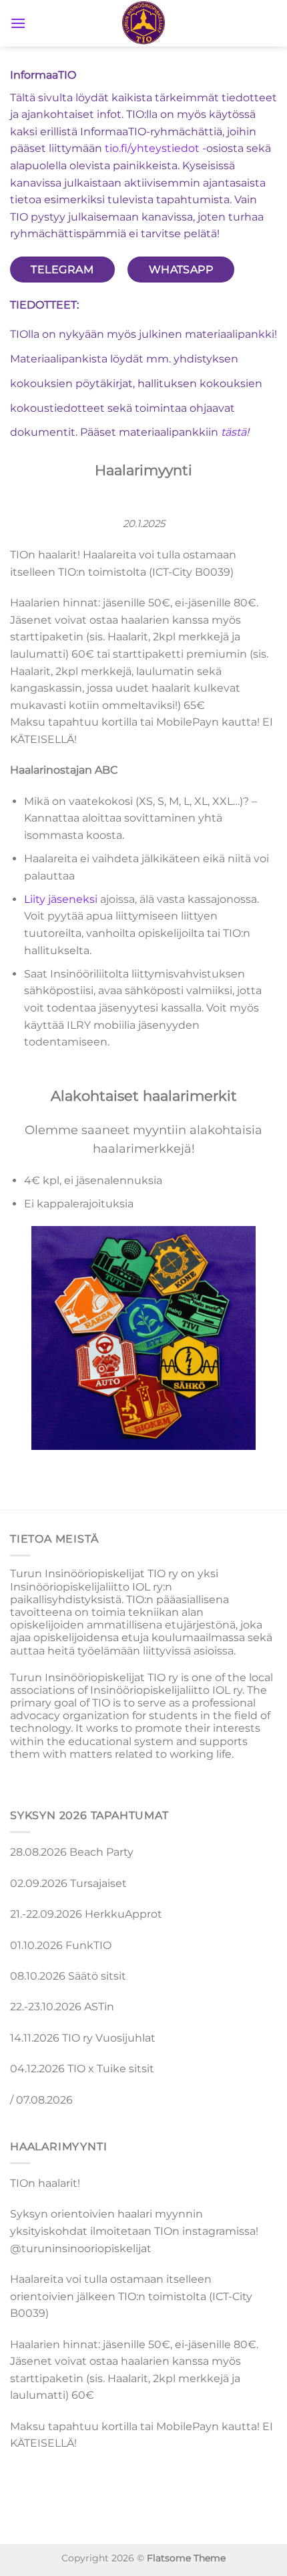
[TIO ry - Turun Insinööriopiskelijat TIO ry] (144, 23)
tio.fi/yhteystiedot (152, 148)
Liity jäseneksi (61, 899)
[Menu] (18, 23)
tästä (234, 432)
